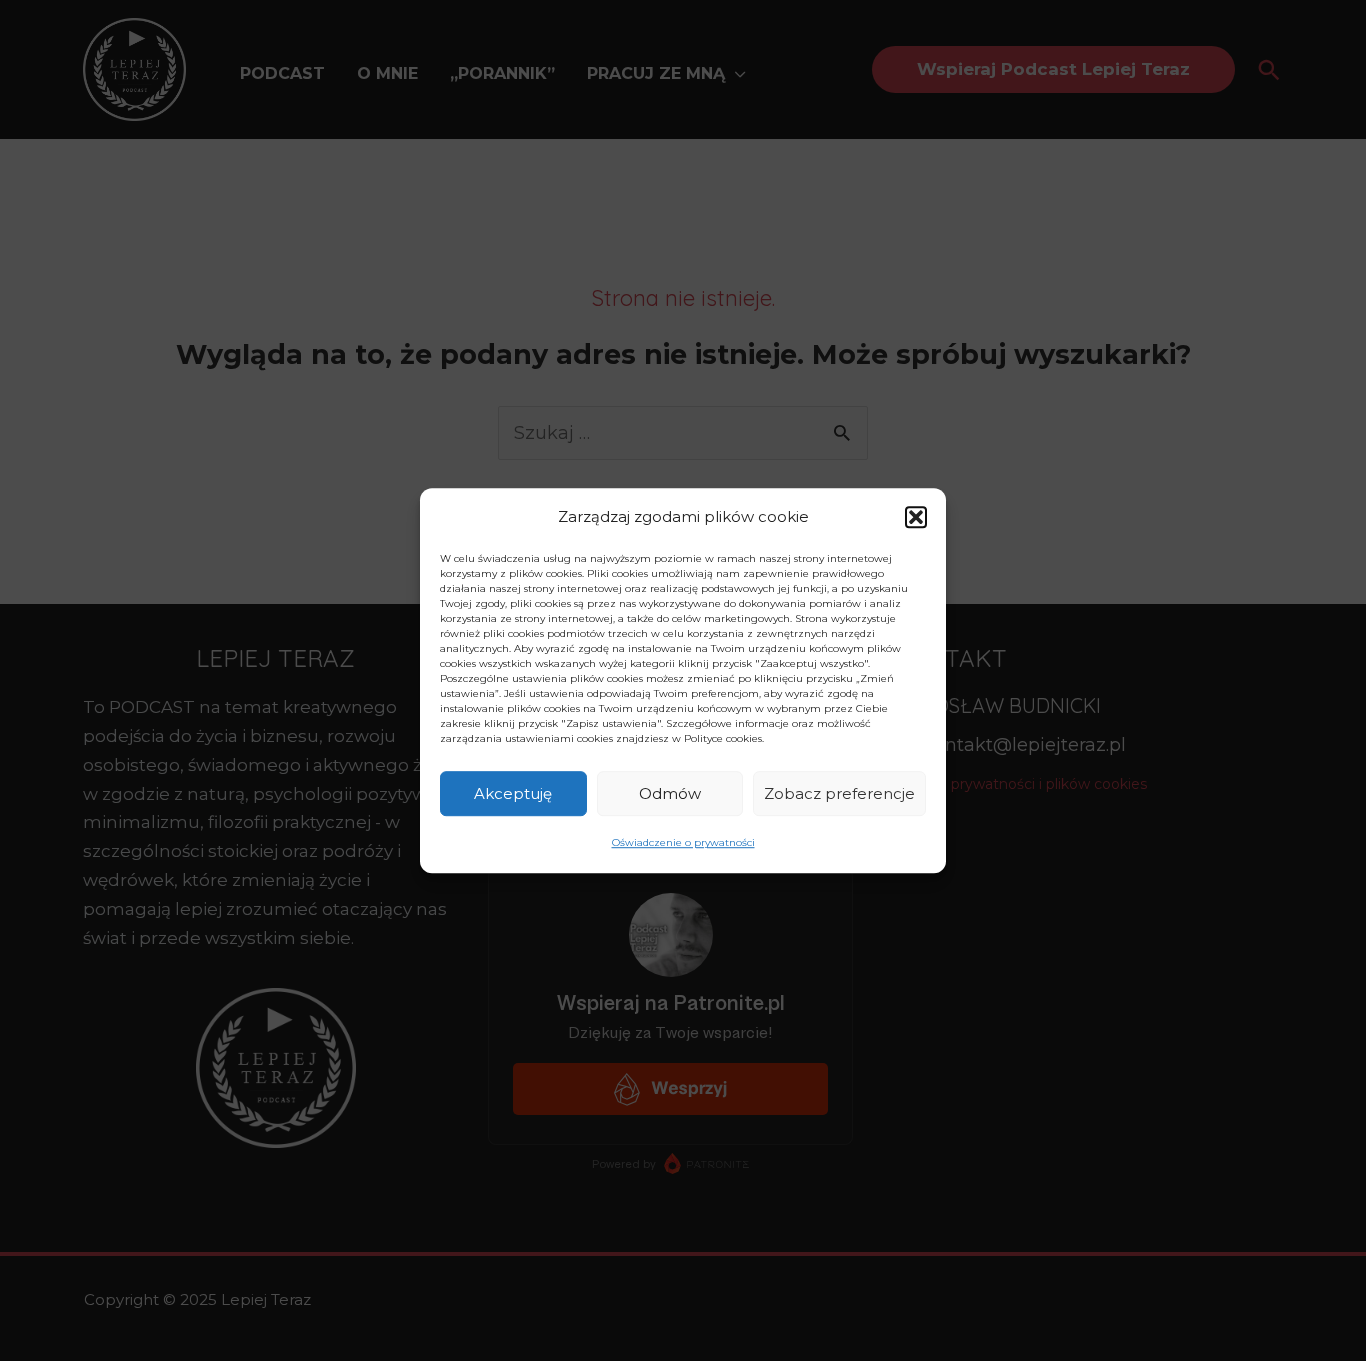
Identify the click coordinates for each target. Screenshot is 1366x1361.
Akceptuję (513, 793)
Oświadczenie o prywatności (683, 843)
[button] (916, 517)
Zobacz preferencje (839, 793)
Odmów (670, 793)
